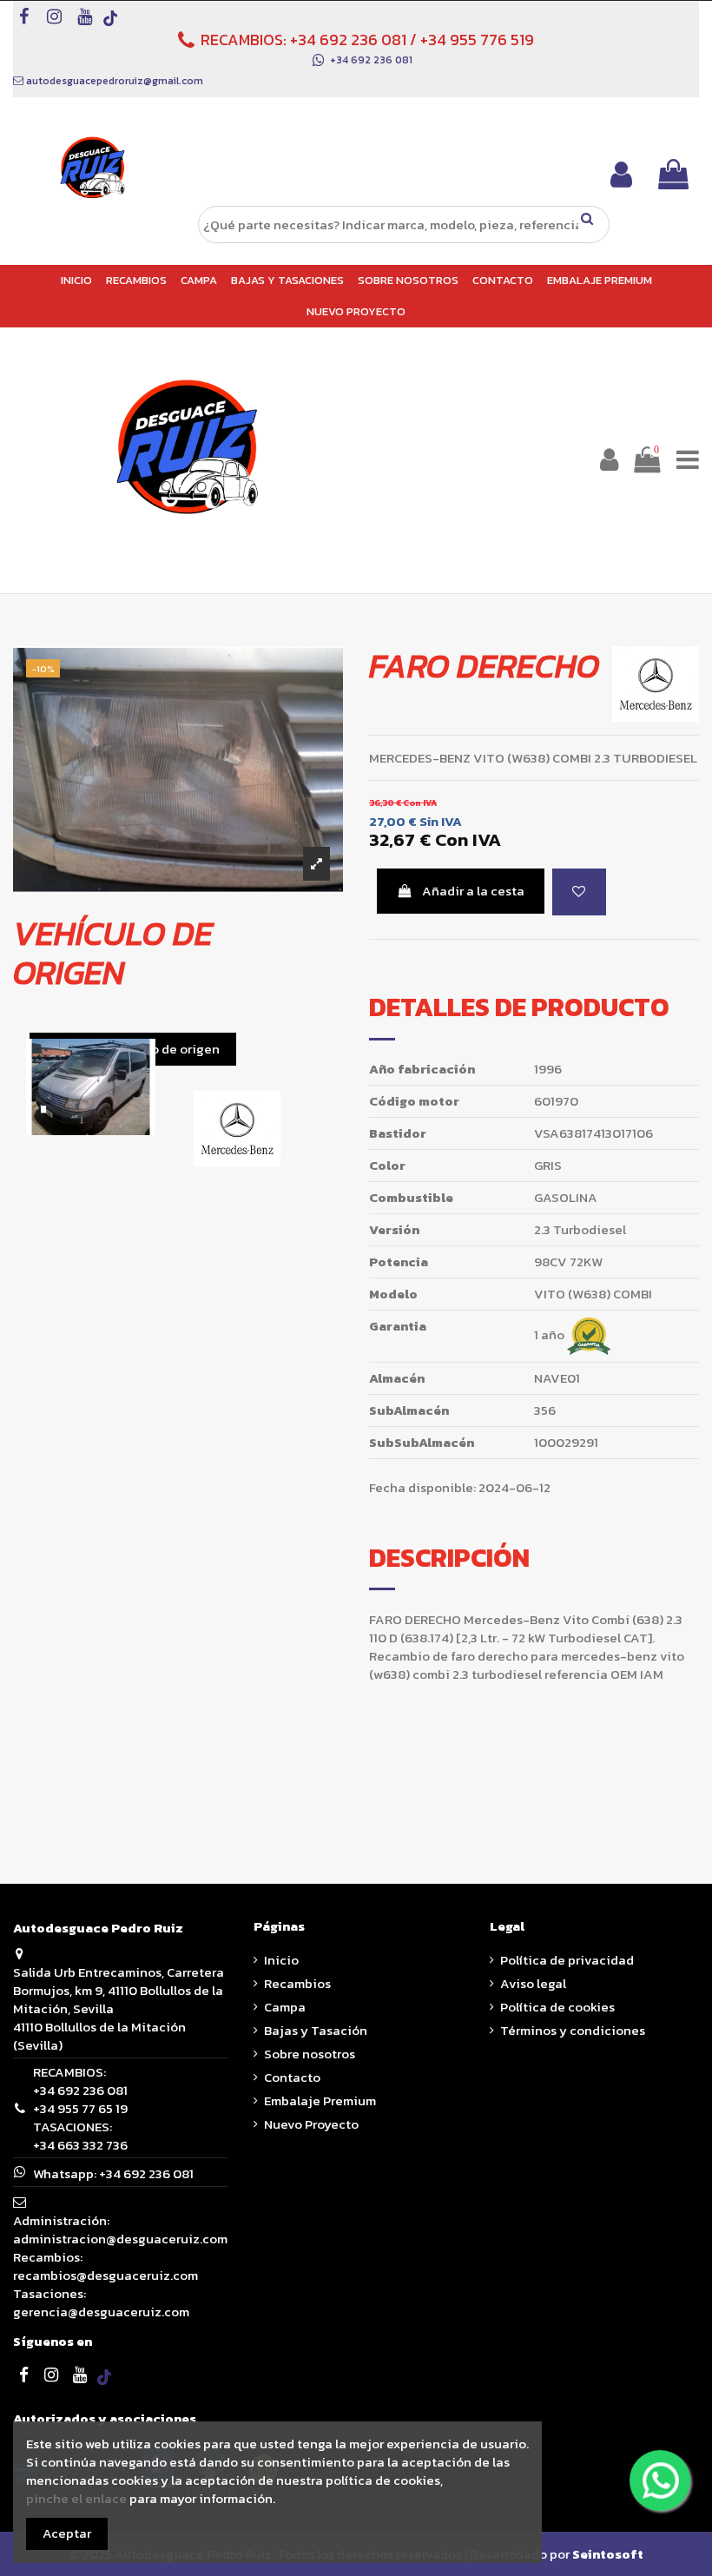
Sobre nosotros (310, 2054)
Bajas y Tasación (316, 2030)
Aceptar (67, 2533)
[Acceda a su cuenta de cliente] (621, 174)
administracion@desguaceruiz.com (120, 2239)
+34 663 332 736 (80, 2145)
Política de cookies (557, 2007)
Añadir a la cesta (473, 891)
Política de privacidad (567, 1960)
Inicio (281, 1960)
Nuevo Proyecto (311, 2124)
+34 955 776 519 (477, 40)
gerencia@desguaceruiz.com (101, 2312)
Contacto (292, 2077)
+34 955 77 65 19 (80, 2108)
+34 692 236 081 (348, 40)
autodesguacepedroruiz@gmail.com (115, 81)
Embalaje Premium (320, 2100)
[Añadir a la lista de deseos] (579, 892)
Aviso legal (533, 1983)
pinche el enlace (76, 2498)
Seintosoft (608, 2554)
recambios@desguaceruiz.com (105, 2275)
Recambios (297, 1983)
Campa (285, 2007)
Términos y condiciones (573, 2030)
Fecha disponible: (422, 1487)
